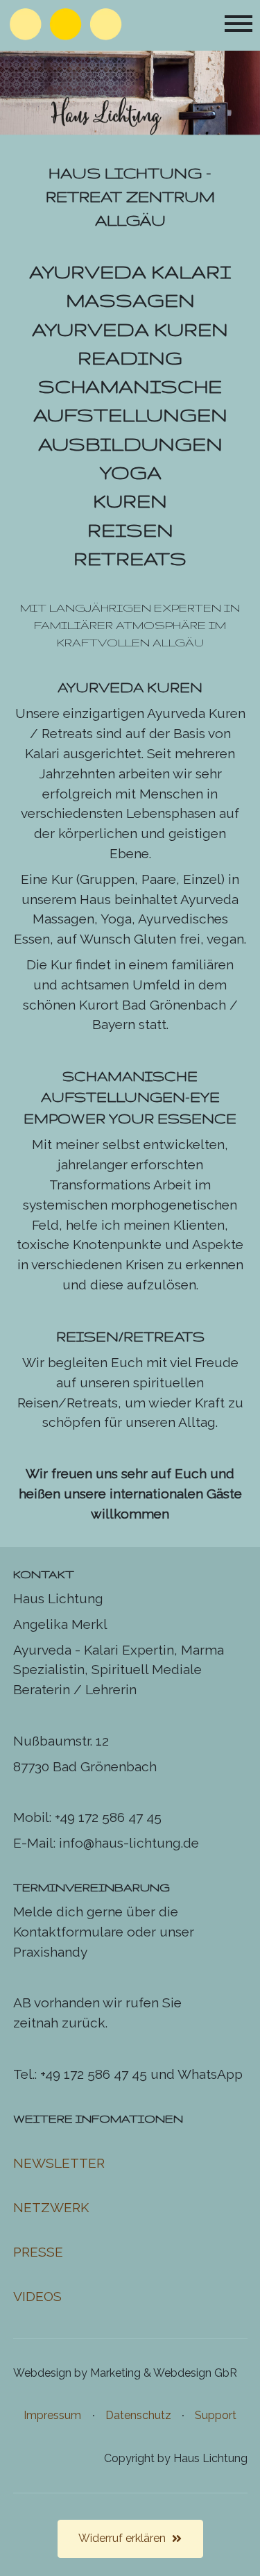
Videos (37, 2296)
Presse (38, 2252)
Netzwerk (51, 2207)
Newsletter (59, 2163)
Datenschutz (138, 2415)
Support (216, 2415)
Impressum (52, 2415)
